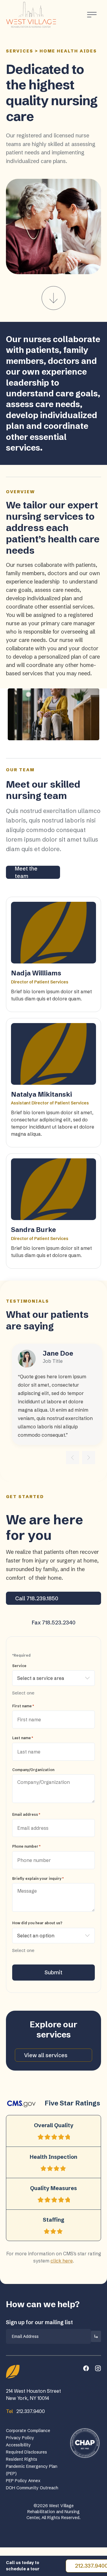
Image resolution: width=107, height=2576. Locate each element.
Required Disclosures (26, 2452)
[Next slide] (89, 1458)
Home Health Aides (68, 51)
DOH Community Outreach (32, 2488)
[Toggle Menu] (92, 15)
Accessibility (18, 2445)
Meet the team (26, 872)
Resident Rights (22, 2459)
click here (62, 2261)
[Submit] (96, 2336)
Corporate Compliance (28, 2431)
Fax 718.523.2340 (54, 1623)
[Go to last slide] (73, 1458)
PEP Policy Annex (23, 2481)
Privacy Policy (20, 2438)
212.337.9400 (25, 2411)
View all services (46, 2055)
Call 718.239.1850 (37, 1598)
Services (20, 51)
